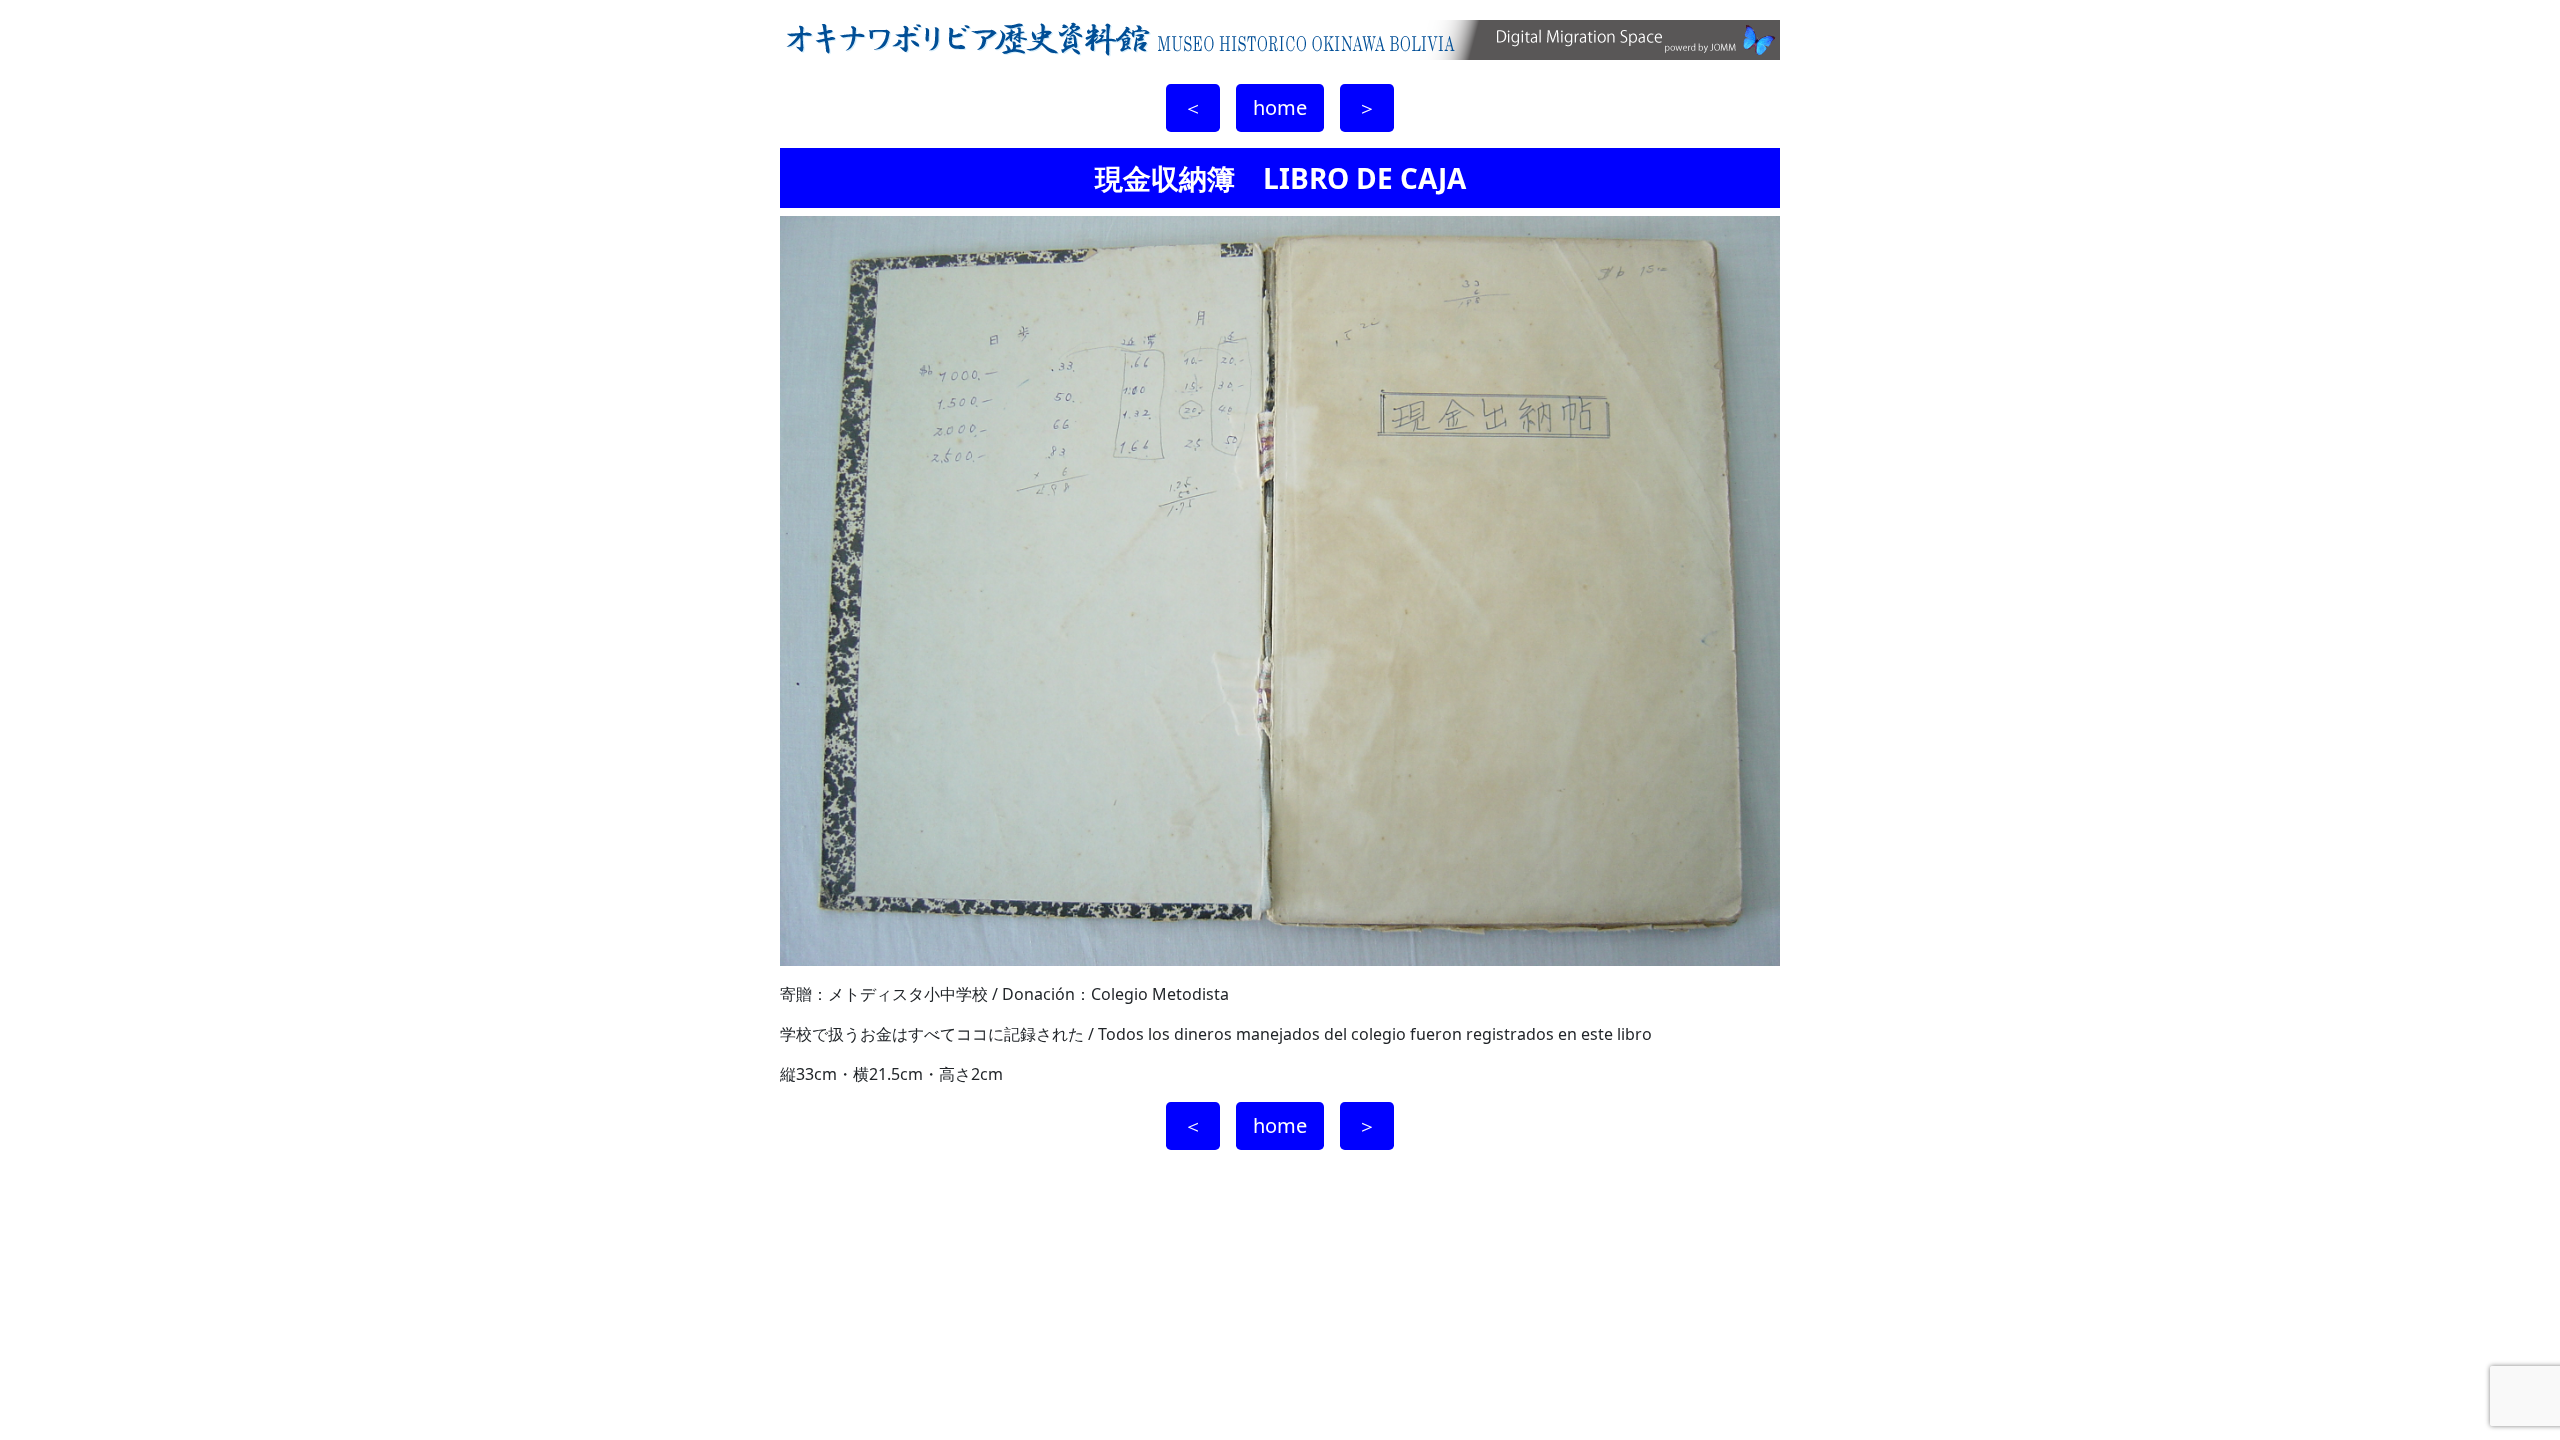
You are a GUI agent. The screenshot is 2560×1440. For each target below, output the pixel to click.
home (1280, 107)
